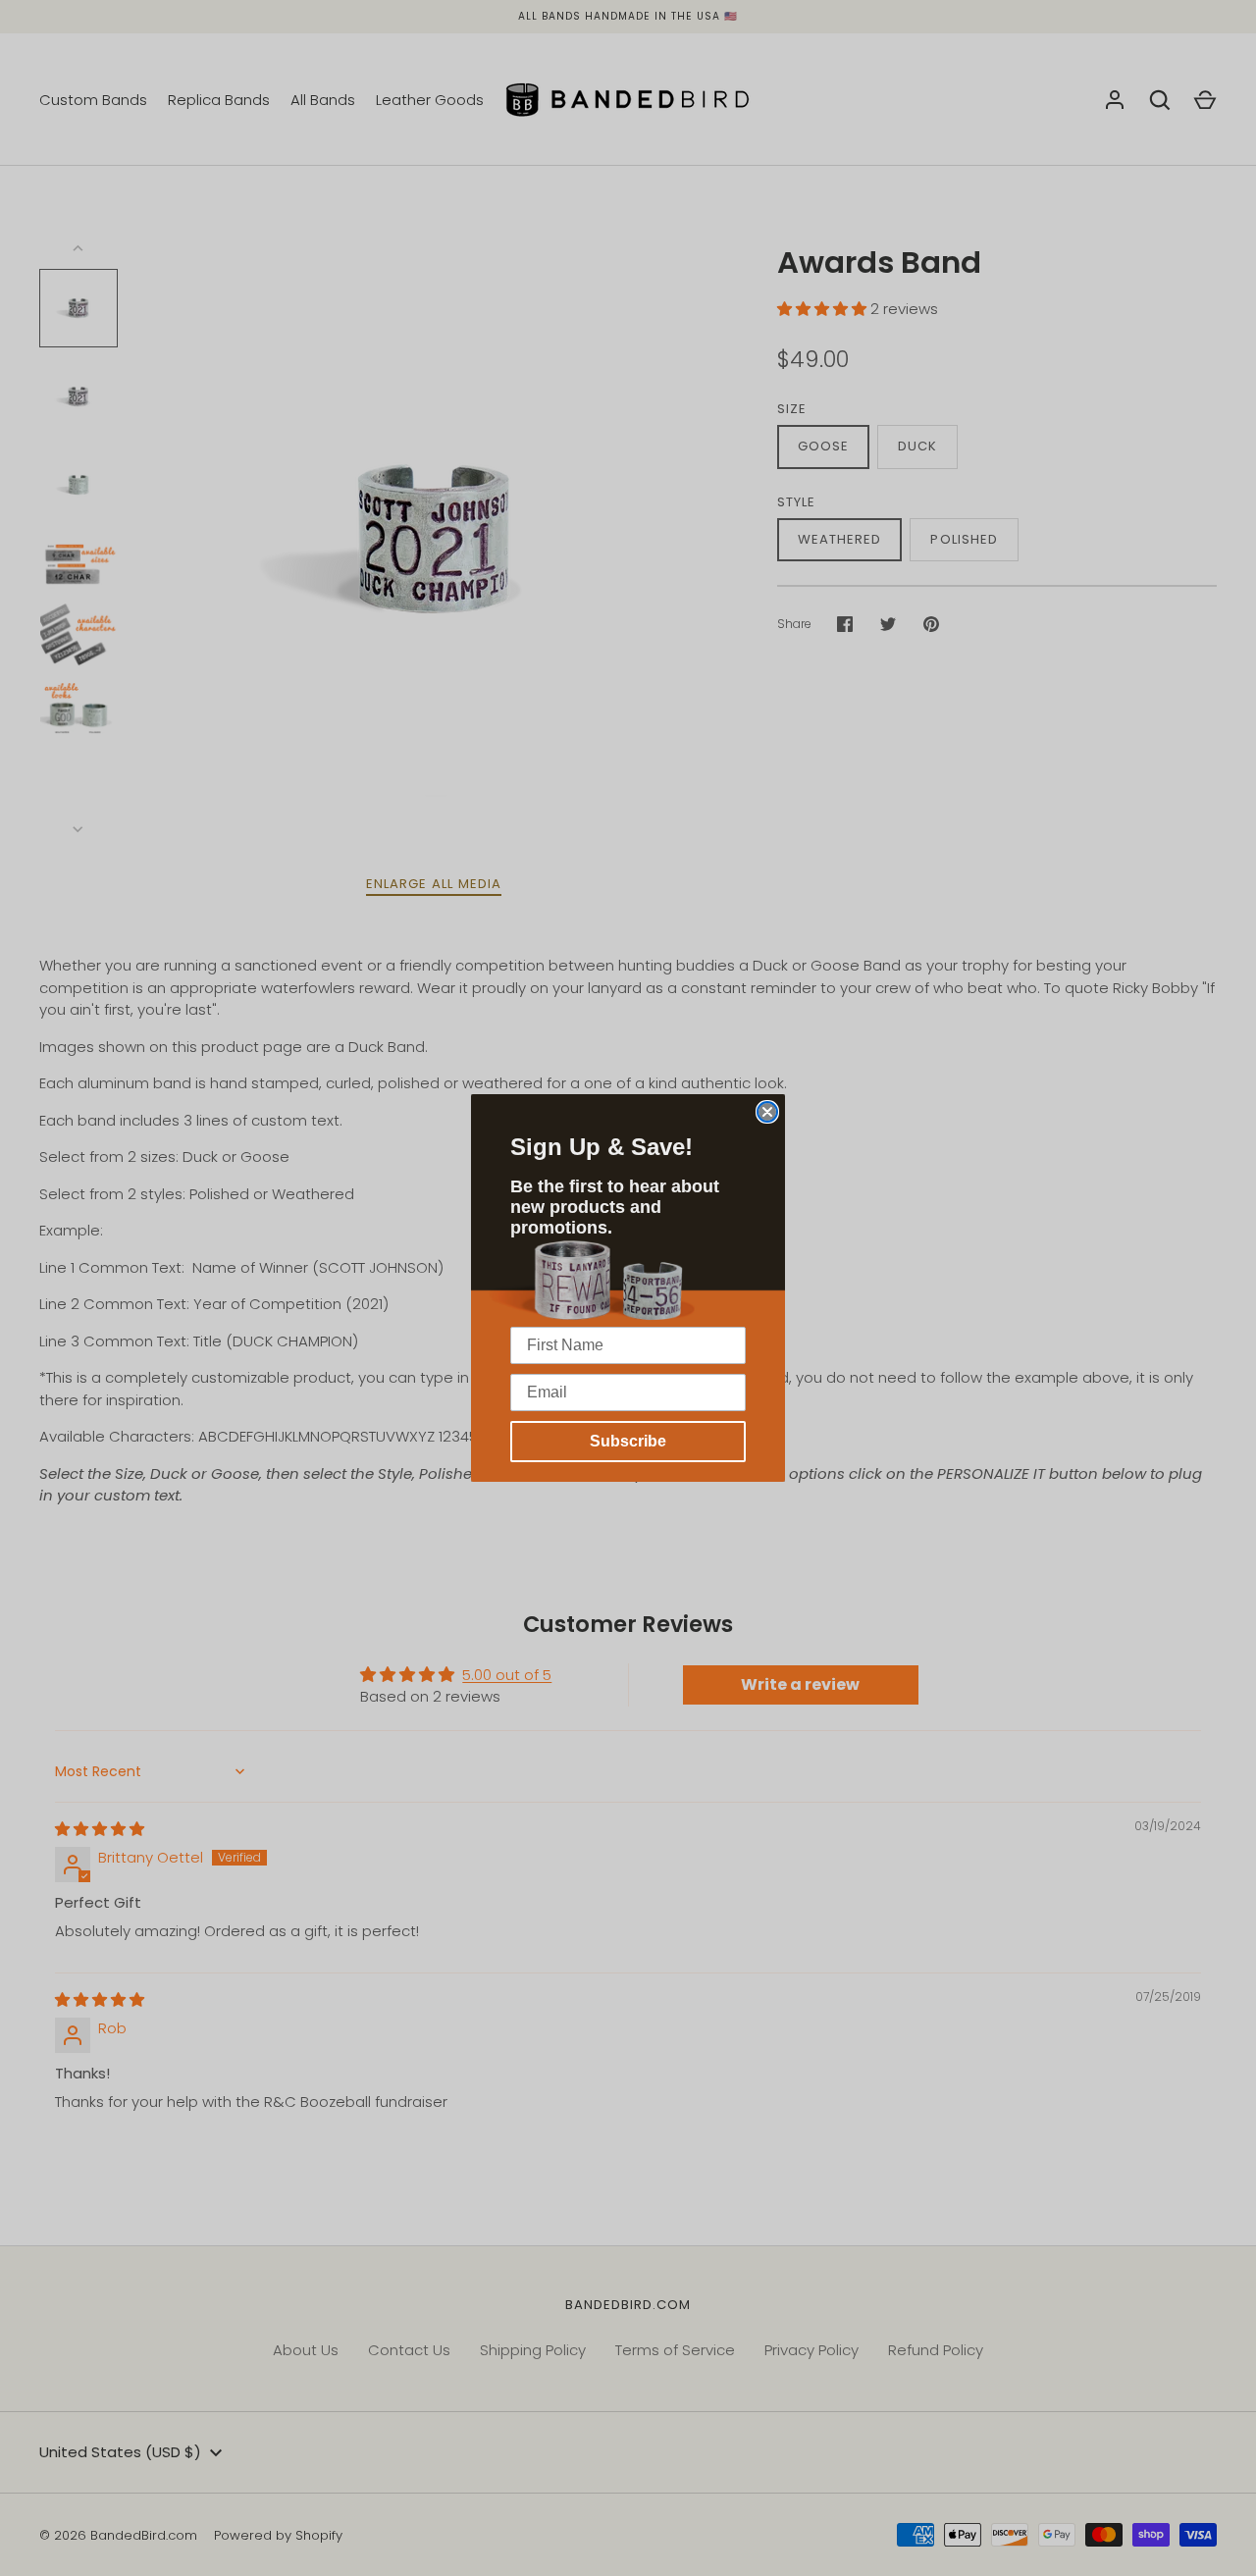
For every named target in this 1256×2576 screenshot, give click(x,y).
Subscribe (628, 1441)
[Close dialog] (767, 1112)
